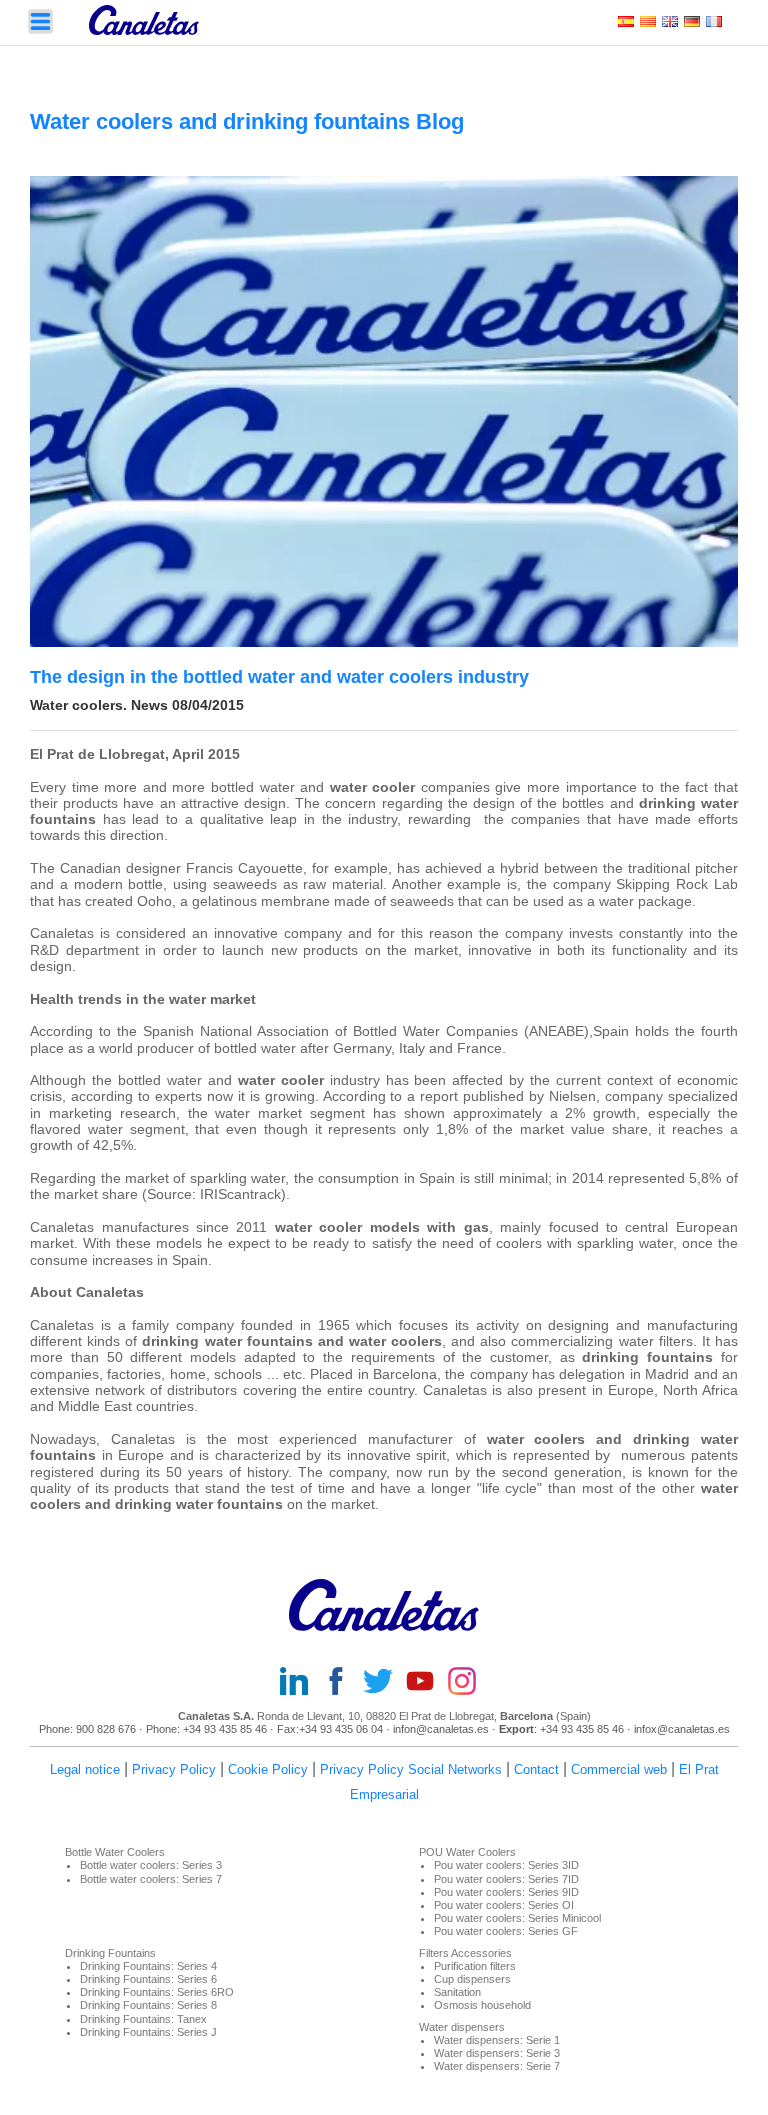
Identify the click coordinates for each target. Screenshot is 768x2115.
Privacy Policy (174, 1769)
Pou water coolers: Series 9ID (506, 1892)
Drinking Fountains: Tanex (143, 2019)
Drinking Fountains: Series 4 (148, 1966)
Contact (536, 1769)
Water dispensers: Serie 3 (497, 2053)
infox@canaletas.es (682, 1729)
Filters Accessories (465, 1953)
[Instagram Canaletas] (468, 1683)
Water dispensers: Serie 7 (497, 2066)
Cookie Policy (268, 1769)
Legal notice (85, 1769)
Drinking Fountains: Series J (148, 2032)
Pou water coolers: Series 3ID (506, 1865)
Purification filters (475, 1966)
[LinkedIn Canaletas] (300, 1683)
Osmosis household (482, 2005)
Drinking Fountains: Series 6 (148, 1979)
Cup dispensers (472, 1979)
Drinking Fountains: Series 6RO (157, 1992)
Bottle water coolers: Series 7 (151, 1879)
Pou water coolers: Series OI (504, 1905)
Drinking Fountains (110, 1953)
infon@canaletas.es (441, 1729)
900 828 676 (106, 1729)
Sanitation (457, 1992)
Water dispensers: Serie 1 (497, 2040)
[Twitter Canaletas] (384, 1683)
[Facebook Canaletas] (342, 1683)
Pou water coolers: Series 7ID (506, 1879)
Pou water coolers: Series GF (506, 1931)
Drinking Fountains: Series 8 (148, 2005)
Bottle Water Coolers (115, 1852)
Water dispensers (462, 2027)
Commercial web (619, 1769)
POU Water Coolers (467, 1852)
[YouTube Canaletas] (426, 1683)
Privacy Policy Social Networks (411, 1769)
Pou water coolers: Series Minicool (517, 1918)
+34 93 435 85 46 (225, 1729)
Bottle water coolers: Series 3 (151, 1865)
